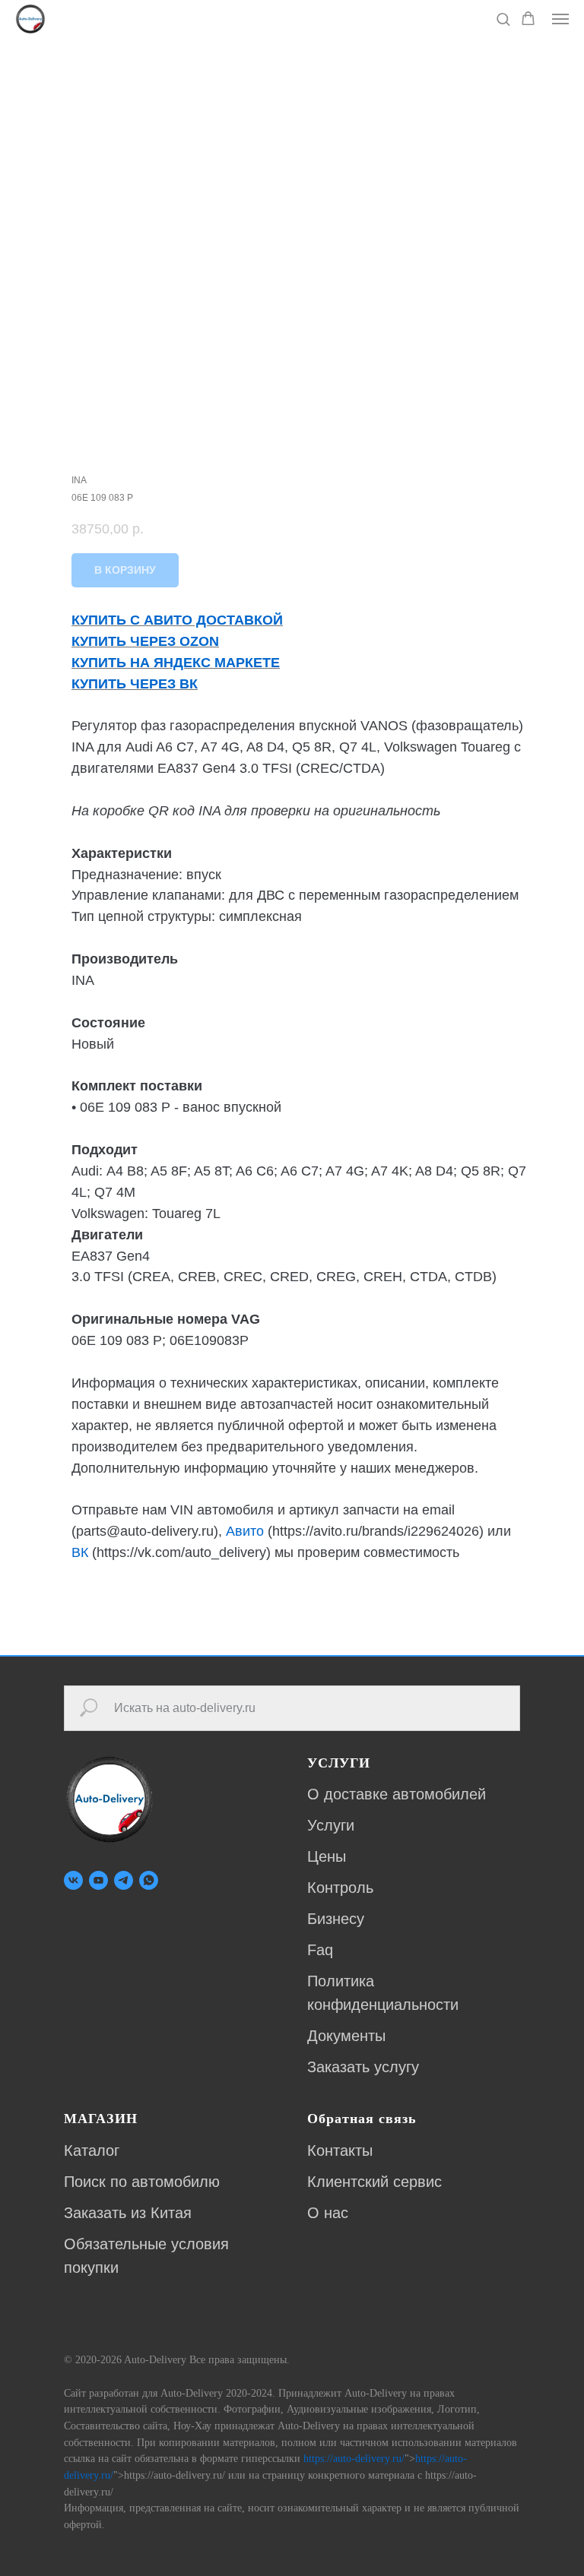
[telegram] (124, 1880)
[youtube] (98, 1880)
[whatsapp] (149, 1880)
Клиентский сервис (375, 2182)
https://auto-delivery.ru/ (354, 2459)
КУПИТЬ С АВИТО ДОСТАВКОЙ (177, 620)
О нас (328, 2213)
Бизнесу (336, 1919)
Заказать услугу (363, 2067)
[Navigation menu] (560, 19)
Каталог (92, 2150)
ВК (80, 1552)
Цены (327, 1856)
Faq (320, 1950)
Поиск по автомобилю (142, 2182)
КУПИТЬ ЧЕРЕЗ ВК (135, 684)
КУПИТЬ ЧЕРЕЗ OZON (145, 641)
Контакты (340, 2150)
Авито (245, 1531)
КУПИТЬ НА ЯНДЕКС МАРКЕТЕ (176, 663)
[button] (503, 19)
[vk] (73, 1880)
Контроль (340, 1888)
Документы (346, 2036)
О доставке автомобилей (397, 1794)
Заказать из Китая (128, 2213)
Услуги (331, 1825)
